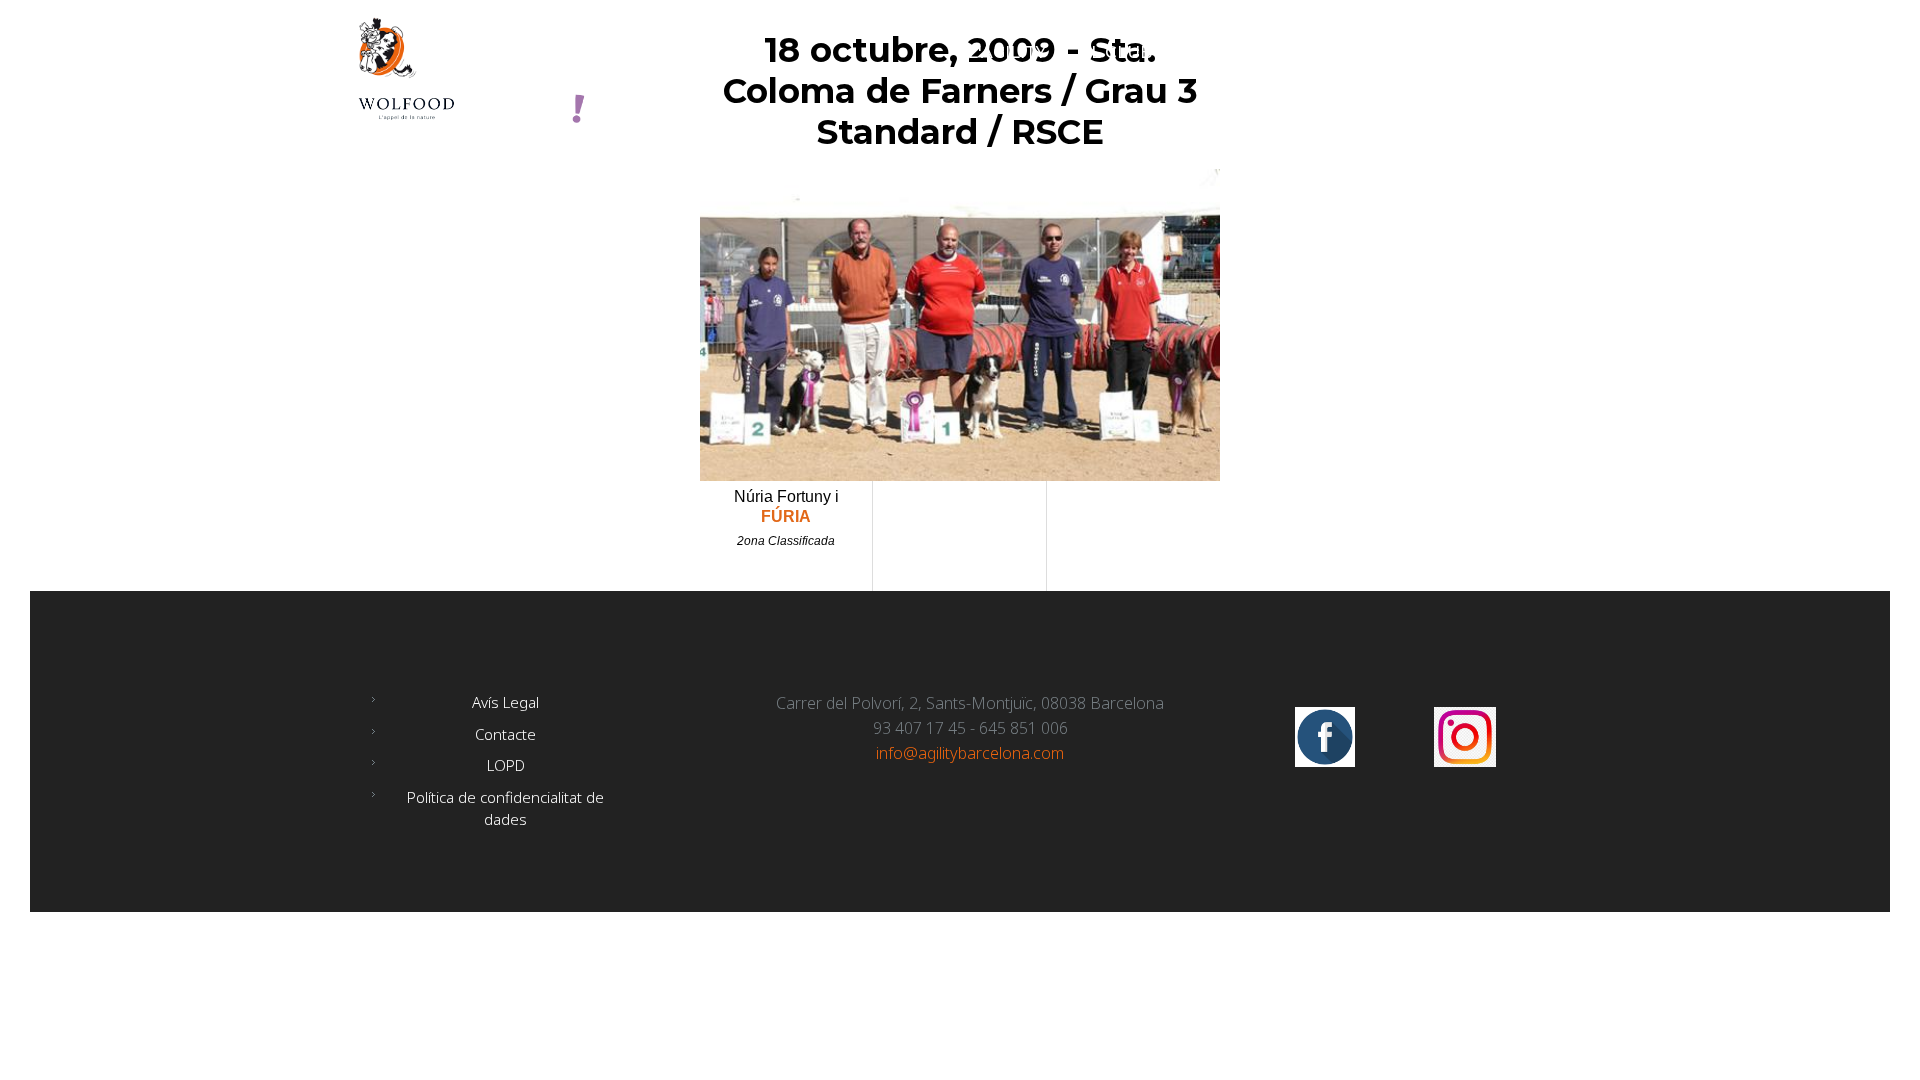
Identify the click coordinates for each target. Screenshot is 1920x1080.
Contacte (505, 734)
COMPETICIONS (1253, 52)
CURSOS (1389, 52)
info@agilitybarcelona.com (970, 753)
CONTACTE (1506, 52)
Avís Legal (505, 702)
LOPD (506, 765)
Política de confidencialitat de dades (505, 808)
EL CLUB (1116, 52)
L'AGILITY (1007, 52)
